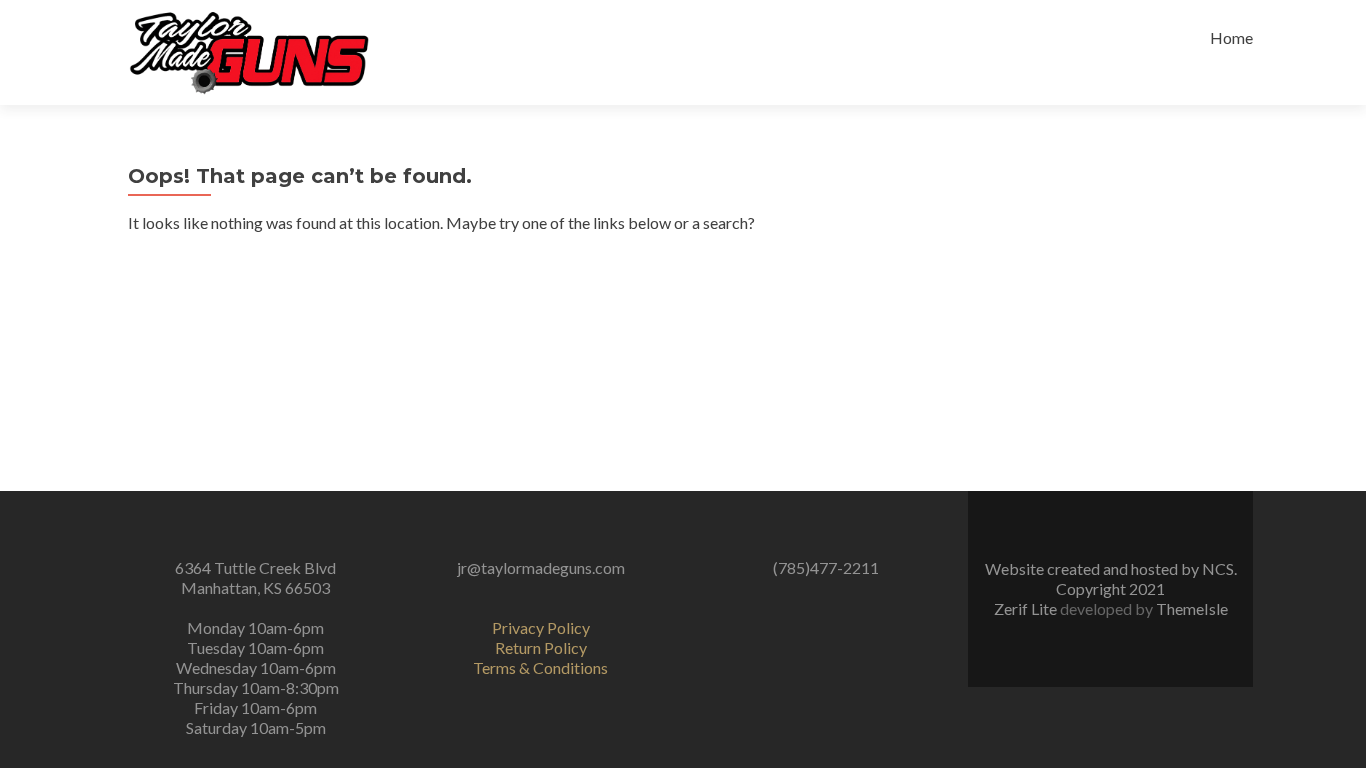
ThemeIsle (1192, 608)
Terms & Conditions (540, 667)
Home (1231, 37)
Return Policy (541, 647)
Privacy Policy (541, 627)
